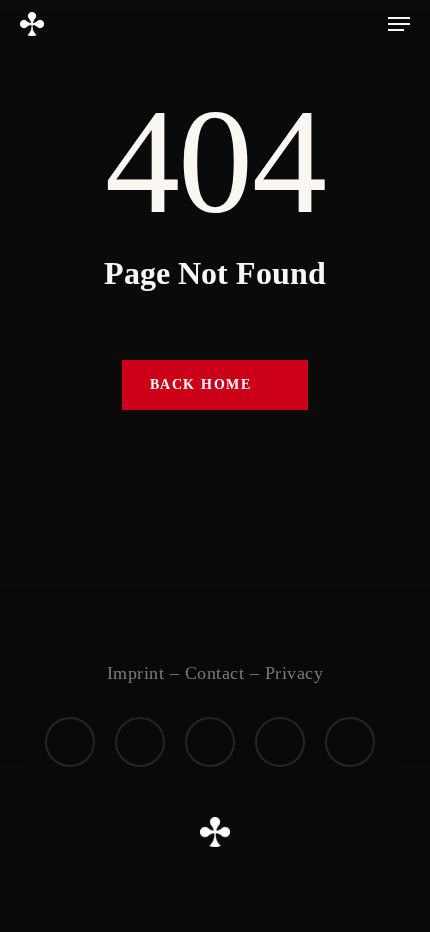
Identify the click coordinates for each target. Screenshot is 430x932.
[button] (399, 24)
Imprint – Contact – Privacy (215, 673)
